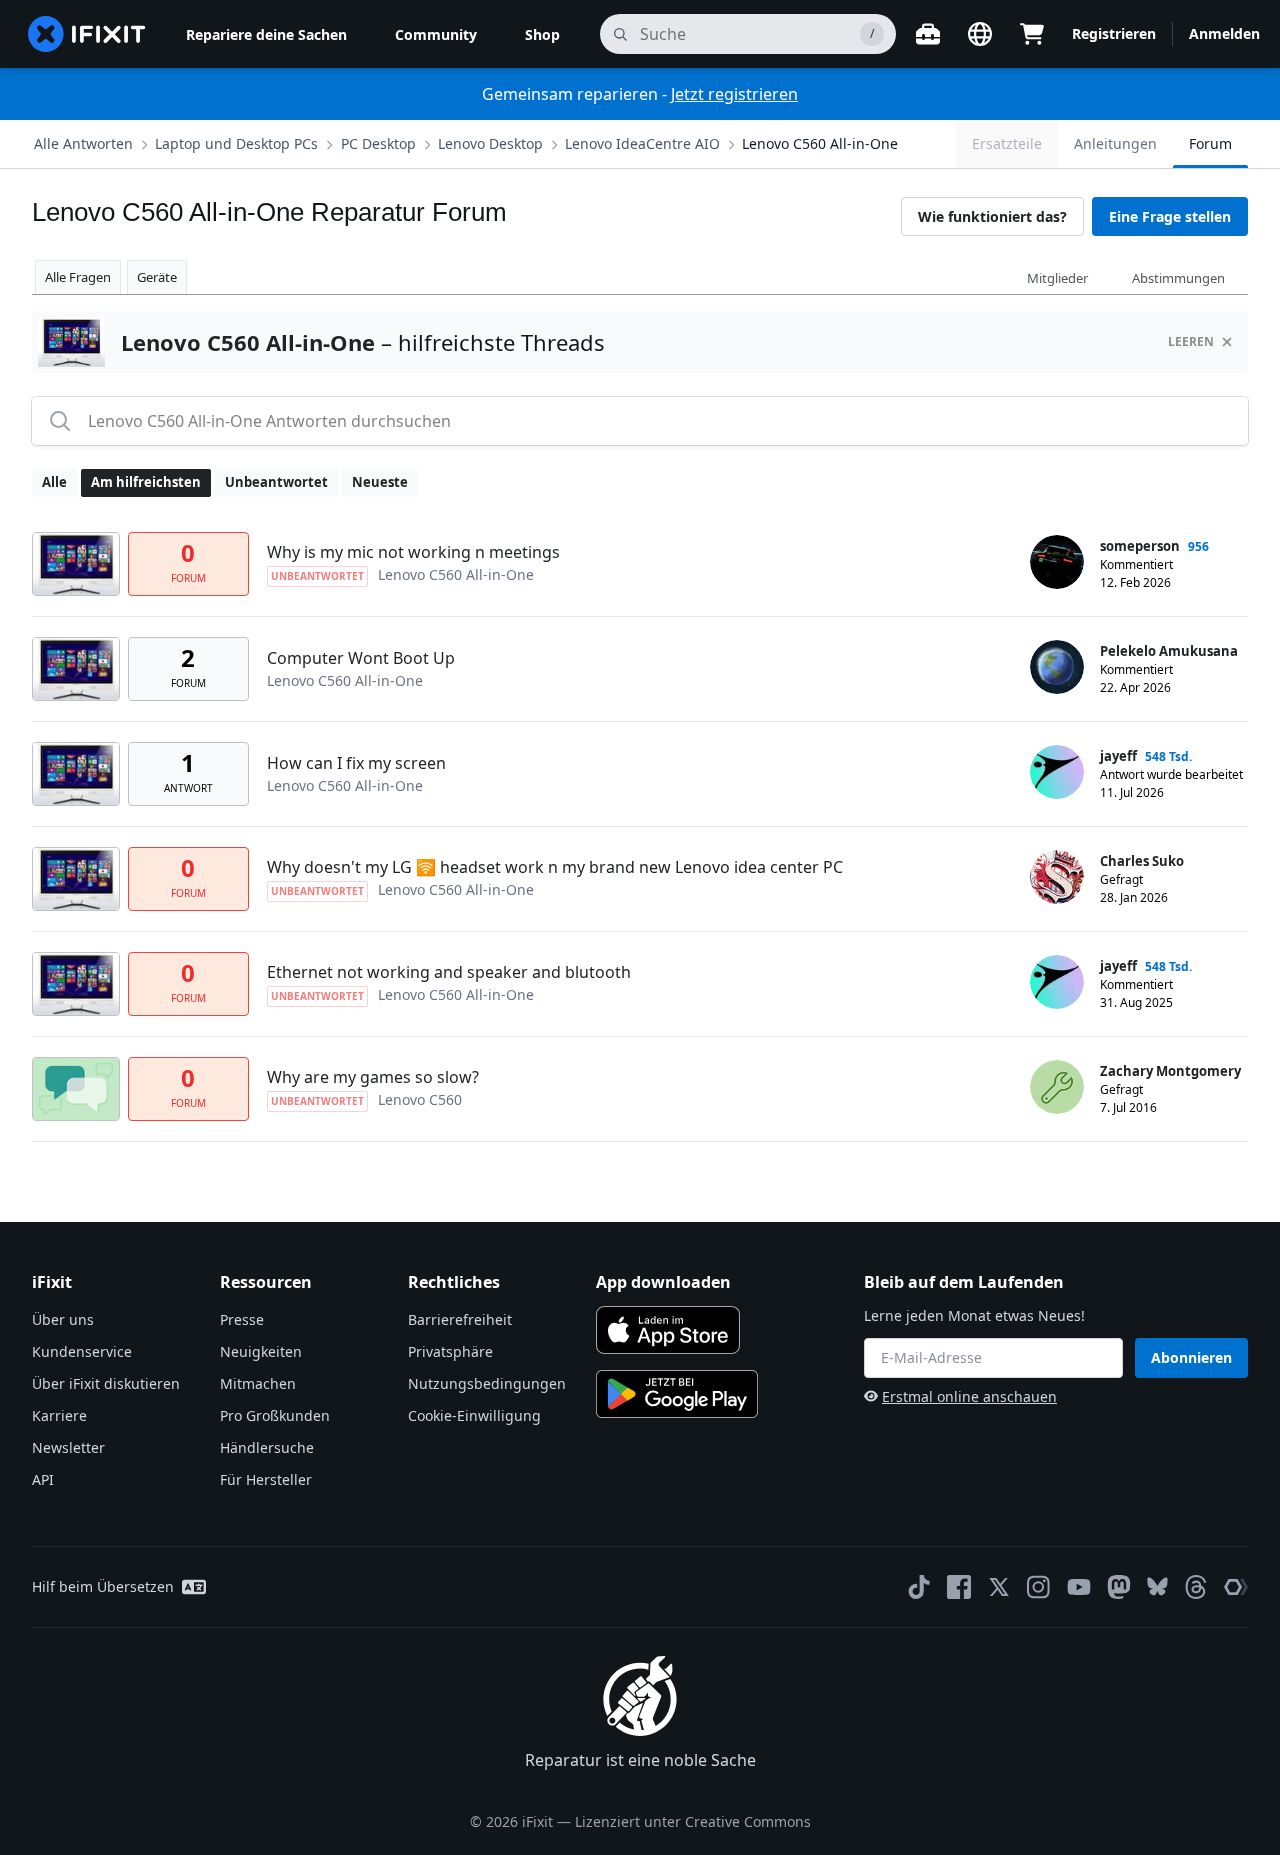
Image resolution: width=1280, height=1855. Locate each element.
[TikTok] (919, 1587)
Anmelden (1224, 33)
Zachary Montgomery (1170, 1071)
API (43, 1479)
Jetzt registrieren (734, 94)
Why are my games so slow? (373, 1077)
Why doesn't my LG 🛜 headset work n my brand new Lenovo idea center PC (555, 867)
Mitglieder (1057, 278)
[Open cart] (1032, 34)
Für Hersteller (266, 1479)
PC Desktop (378, 143)
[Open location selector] (980, 34)
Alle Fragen (78, 277)
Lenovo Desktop (490, 143)
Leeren (1191, 341)
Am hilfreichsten (146, 482)
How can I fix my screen (356, 763)
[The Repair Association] (1236, 1587)
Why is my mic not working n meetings (413, 552)
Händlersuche (267, 1447)
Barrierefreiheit (460, 1319)
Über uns (63, 1319)
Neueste (380, 482)
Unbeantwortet (276, 482)
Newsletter (68, 1447)
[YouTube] (1079, 1587)
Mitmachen (258, 1383)
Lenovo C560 (420, 1099)
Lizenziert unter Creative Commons (693, 1821)
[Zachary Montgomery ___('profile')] (1057, 1087)
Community (436, 34)
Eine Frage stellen (1170, 216)
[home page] (87, 34)
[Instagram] (1039, 1587)
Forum (1210, 143)
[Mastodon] (1119, 1587)
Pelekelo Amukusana (1169, 651)
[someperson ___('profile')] (1057, 562)
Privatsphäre (450, 1351)
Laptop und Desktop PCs (236, 143)
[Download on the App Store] (668, 1330)
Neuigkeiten (261, 1351)
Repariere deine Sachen (266, 34)
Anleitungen (1115, 143)
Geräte (157, 277)
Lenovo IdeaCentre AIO (642, 143)
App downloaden (663, 1282)
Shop (542, 34)
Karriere (59, 1415)
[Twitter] (999, 1587)
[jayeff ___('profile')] (1057, 772)
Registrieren (1114, 33)
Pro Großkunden (275, 1415)
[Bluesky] (1157, 1586)
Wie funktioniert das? (992, 216)
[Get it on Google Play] (677, 1394)
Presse (242, 1319)
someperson (1140, 546)
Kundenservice (82, 1351)
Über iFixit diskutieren (106, 1383)
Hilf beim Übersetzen (103, 1586)
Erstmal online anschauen (969, 1396)
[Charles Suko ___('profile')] (1057, 877)
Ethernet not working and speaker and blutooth (449, 972)
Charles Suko (1142, 861)
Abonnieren (1191, 1357)
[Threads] (1196, 1587)
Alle (54, 482)
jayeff (1118, 756)
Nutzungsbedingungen (487, 1383)
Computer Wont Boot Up (361, 658)
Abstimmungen (1178, 278)
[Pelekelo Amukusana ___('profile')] (1057, 667)
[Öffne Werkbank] (928, 34)
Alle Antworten (83, 143)
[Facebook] (959, 1587)
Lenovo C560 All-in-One (820, 143)
